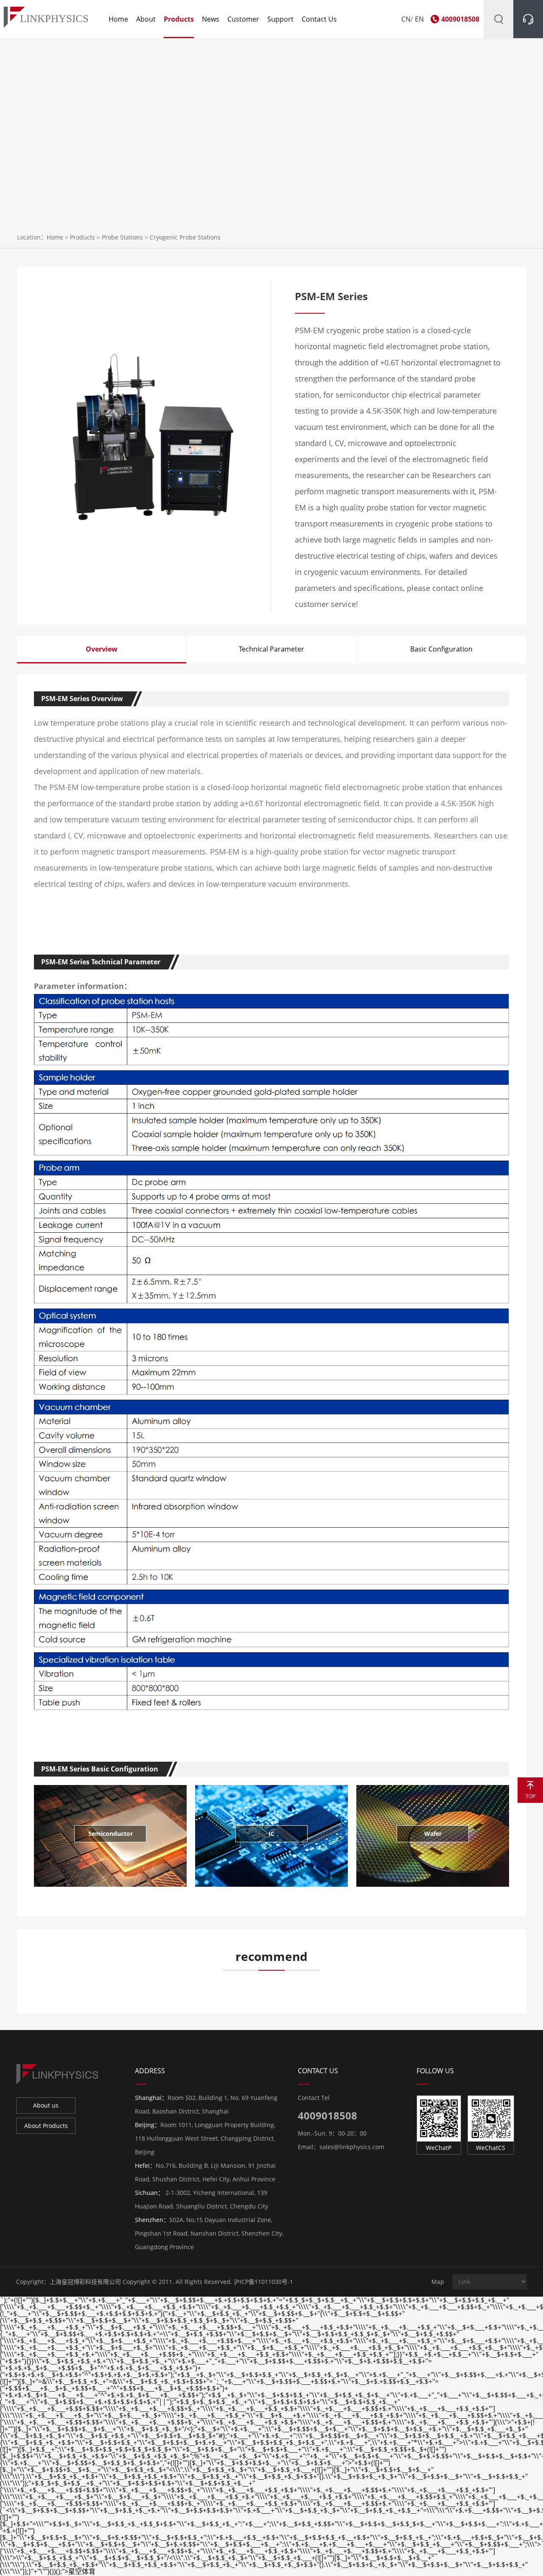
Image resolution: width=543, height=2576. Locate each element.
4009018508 (460, 19)
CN (406, 19)
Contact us (319, 19)
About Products (46, 2126)
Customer (243, 19)
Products (179, 19)
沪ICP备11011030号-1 (263, 2282)
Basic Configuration (441, 649)
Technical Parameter (271, 649)
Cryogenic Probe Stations (185, 237)
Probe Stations (122, 237)
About (146, 19)
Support (280, 19)
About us (46, 2105)
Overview (102, 649)
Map (438, 2282)
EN (419, 19)
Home (118, 19)
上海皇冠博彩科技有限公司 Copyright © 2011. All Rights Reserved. (141, 2282)
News (211, 19)
